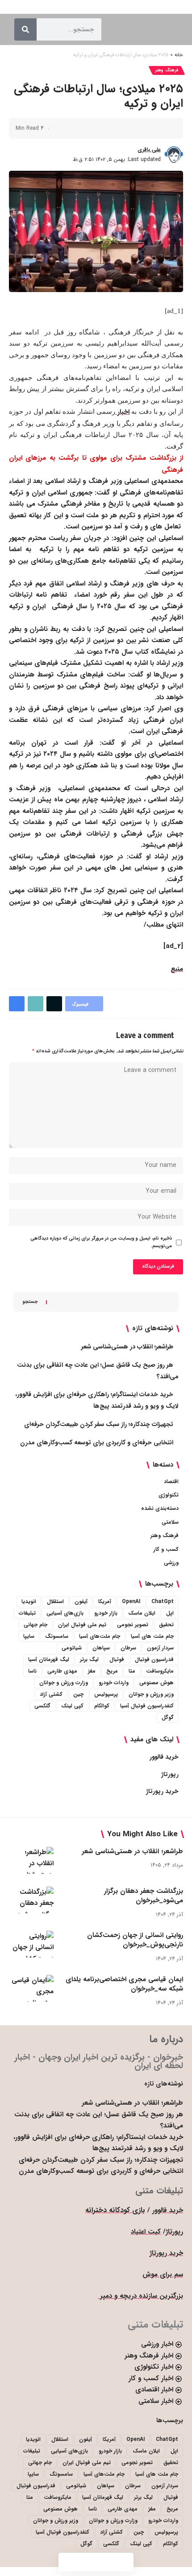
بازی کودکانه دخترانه (115, 2210)
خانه (179, 55)
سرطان (128, 1648)
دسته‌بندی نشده (160, 1508)
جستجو (30, 1302)
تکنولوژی (169, 1495)
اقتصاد (171, 1482)
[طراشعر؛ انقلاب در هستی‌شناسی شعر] (31, 1860)
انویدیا (29, 1601)
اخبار (122, 412)
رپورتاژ (170, 1774)
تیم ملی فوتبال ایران (82, 1625)
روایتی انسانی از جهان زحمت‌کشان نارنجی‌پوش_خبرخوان (135, 1940)
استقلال (55, 1601)
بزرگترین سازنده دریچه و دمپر (140, 2296)
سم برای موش (163, 2275)
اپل (170, 1613)
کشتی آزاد (51, 1694)
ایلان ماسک (142, 1613)
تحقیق (166, 1625)
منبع (177, 969)
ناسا (32, 1671)
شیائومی (72, 1648)
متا (132, 1671)
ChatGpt (163, 1601)
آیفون (81, 1601)
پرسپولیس (106, 1694)
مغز (92, 1671)
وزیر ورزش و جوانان (151, 1694)
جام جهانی (35, 1625)
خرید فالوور (164, 1757)
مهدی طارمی (62, 1671)
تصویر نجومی (133, 1625)
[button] (135, 128)
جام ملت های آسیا (152, 1636)
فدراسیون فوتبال (154, 1659)
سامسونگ (57, 1636)
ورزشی (171, 1563)
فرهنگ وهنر (167, 70)
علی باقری (149, 150)
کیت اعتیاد (146, 2232)
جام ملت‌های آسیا (100, 1636)
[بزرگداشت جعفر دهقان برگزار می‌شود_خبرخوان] (31, 1900)
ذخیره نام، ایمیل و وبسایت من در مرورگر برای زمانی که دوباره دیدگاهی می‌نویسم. (101, 1242)
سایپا (29, 1636)
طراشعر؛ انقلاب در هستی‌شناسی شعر (127, 1347)
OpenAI (131, 1601)
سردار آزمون (160, 1648)
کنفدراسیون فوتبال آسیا (147, 1706)
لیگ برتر (89, 1659)
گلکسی (42, 1706)
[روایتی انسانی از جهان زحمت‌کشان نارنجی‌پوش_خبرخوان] (31, 1944)
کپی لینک (72, 1706)
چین (78, 1694)
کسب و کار (166, 1549)
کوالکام (102, 1706)
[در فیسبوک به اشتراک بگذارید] (163, 128)
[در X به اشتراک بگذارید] (149, 128)
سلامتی (170, 1522)
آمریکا (105, 1601)
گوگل (168, 1717)
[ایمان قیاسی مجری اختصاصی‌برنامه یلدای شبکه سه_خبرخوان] (31, 1988)
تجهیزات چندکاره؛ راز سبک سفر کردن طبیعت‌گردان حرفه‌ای (99, 1424)
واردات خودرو (114, 1683)
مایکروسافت (160, 1671)
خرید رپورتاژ (162, 1791)
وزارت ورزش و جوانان (64, 1683)
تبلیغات (27, 1613)
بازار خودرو (106, 1613)
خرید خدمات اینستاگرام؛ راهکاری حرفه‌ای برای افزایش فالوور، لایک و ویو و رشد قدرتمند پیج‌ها (98, 2143)
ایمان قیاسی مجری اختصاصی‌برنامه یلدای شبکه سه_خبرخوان (124, 1984)
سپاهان (101, 1648)
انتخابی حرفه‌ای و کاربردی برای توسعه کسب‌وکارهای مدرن (97, 1443)
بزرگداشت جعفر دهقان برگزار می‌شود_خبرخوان (144, 1896)
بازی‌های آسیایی (65, 1613)
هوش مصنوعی (157, 1683)
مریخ (112, 1671)
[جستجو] (25, 29)
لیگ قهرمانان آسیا (49, 1659)
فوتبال (117, 1659)
